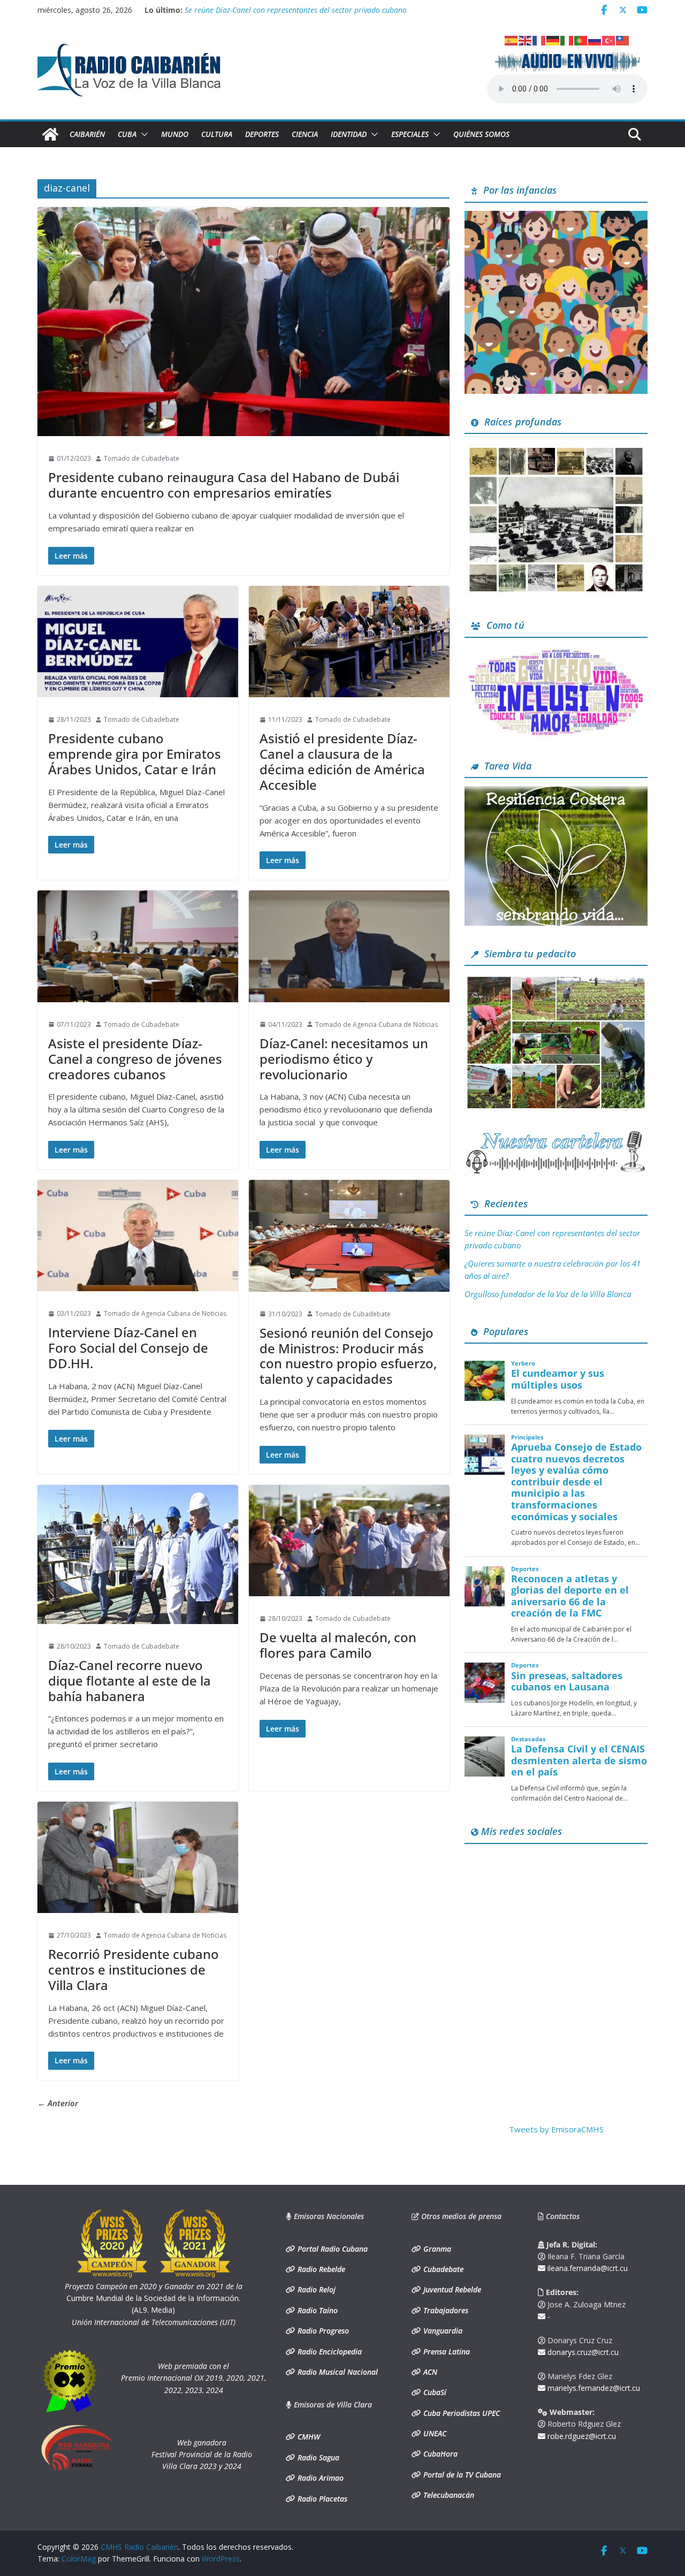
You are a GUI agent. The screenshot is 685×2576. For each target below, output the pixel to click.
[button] (142, 134)
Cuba (127, 134)
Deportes (262, 134)
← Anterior (58, 2103)
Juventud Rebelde (451, 2289)
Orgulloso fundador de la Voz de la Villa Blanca (548, 1294)
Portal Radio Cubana (332, 2249)
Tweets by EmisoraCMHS (556, 2129)
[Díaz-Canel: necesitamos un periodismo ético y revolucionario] (349, 946)
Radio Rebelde (320, 2269)
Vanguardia (442, 2331)
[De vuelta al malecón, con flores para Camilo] (349, 1541)
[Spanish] (512, 40)
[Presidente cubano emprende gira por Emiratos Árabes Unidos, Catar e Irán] (138, 642)
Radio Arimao (319, 2478)
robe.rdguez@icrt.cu (581, 2436)
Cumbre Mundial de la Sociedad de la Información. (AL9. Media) (154, 2298)
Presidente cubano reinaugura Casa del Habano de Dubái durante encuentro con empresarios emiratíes (224, 485)
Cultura (217, 134)
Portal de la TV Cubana (461, 2475)
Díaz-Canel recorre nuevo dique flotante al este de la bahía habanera (130, 1681)
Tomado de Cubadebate (142, 458)
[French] (539, 40)
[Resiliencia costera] (556, 792)
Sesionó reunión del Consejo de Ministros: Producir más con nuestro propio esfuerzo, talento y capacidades (348, 1356)
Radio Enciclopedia (329, 2352)
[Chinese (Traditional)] (623, 40)
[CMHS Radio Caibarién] (50, 134)
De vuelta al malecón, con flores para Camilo (338, 1645)
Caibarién (87, 134)
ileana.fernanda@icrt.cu (587, 2268)
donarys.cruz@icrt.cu (582, 2352)
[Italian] (567, 40)
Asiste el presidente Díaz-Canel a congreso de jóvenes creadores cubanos (135, 1059)
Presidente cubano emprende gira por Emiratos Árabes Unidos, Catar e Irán (135, 754)
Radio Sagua (317, 2457)
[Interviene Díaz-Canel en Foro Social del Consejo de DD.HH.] (138, 1236)
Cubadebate (442, 2269)
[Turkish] (609, 40)
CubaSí (434, 2392)
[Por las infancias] (556, 217)
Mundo (175, 134)
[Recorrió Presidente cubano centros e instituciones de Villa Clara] (138, 1857)
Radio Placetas (321, 2499)
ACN (429, 2372)
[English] (526, 40)
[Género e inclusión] (556, 652)
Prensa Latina (446, 2352)
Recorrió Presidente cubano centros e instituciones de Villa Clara (134, 1969)
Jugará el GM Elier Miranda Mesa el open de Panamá (274, 10)
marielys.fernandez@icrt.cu (593, 2388)
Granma (436, 2249)
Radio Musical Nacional (337, 2372)
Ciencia (305, 134)
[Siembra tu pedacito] (556, 980)
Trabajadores (445, 2310)
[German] (553, 40)
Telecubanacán (448, 2495)
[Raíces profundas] (556, 448)
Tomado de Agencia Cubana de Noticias (376, 1024)
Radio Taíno (317, 2310)
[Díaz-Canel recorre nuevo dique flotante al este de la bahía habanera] (138, 1554)
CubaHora (439, 2454)
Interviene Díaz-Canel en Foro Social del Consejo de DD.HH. (128, 1348)
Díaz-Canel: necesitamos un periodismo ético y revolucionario (344, 1059)
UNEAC (434, 2433)
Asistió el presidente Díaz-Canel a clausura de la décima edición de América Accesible (342, 761)
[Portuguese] (581, 40)
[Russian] (595, 40)
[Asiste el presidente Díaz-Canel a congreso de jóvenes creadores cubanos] (138, 946)
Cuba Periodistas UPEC (461, 2413)
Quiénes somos (481, 134)
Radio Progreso (322, 2331)
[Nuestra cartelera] (556, 1134)
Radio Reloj (315, 2289)
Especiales (410, 134)
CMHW (308, 2437)
